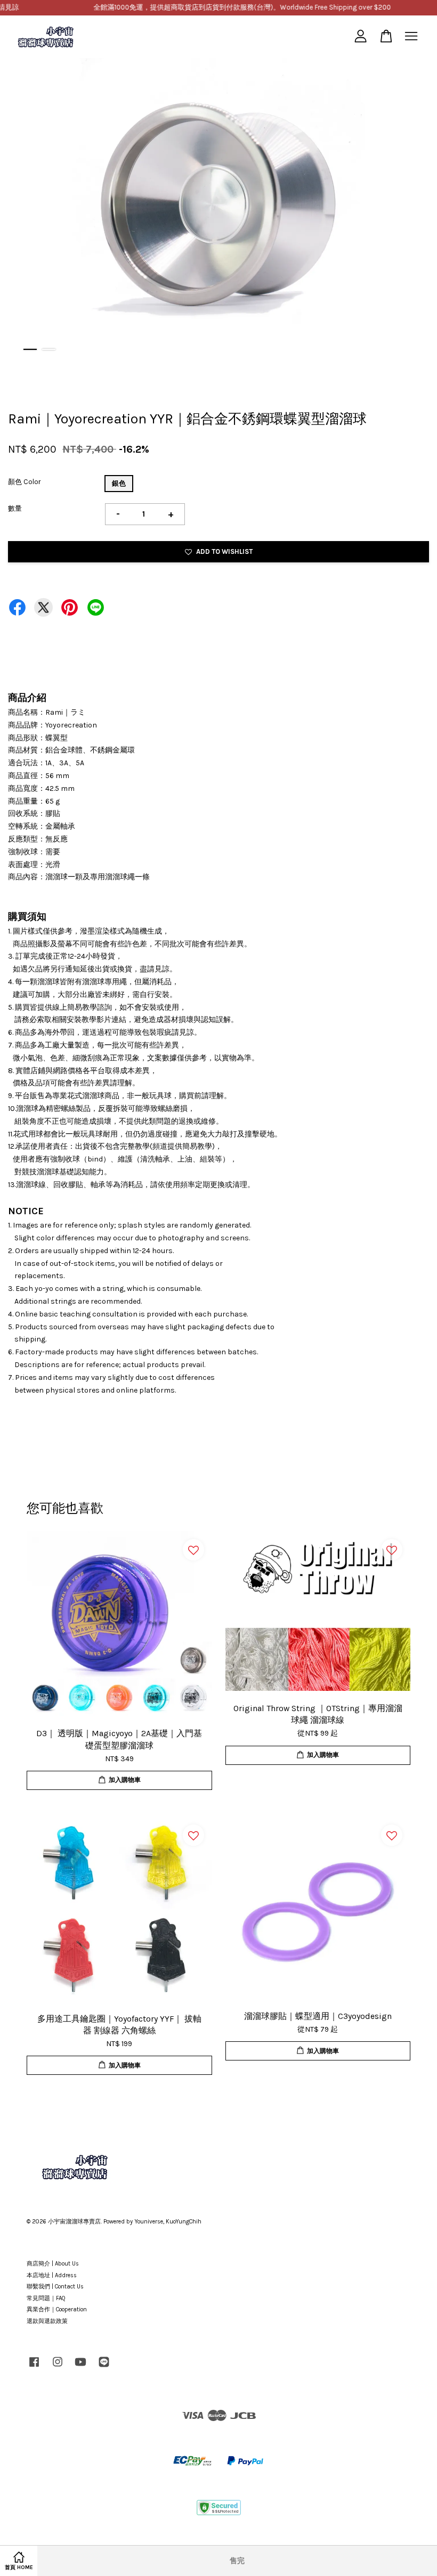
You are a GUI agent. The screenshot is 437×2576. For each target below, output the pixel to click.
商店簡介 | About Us (53, 2264)
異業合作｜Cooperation (57, 2309)
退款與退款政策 (47, 2321)
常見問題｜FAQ (46, 2298)
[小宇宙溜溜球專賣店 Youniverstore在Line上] (104, 2368)
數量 (15, 508)
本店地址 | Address (52, 2275)
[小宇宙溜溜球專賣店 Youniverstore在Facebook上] (34, 2368)
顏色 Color (24, 482)
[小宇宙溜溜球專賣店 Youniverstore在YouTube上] (80, 2368)
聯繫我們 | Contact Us (55, 2287)
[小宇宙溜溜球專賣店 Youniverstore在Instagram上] (58, 2368)
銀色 (119, 483)
